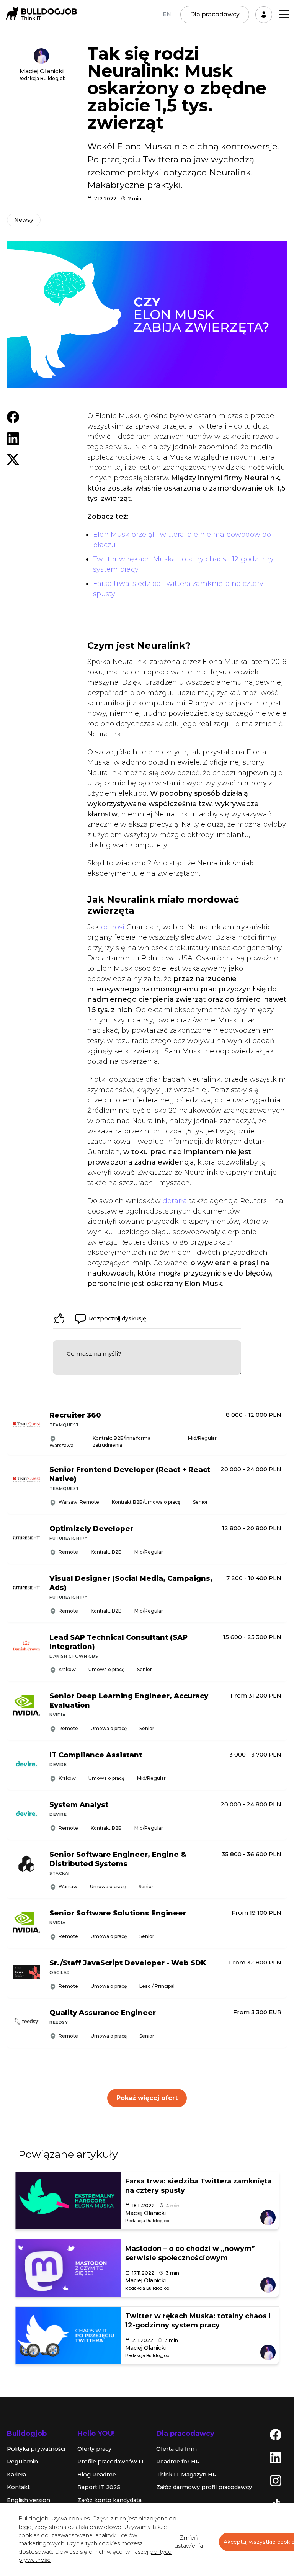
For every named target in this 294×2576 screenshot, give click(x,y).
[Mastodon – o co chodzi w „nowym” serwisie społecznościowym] (68, 2268)
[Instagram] (276, 2480)
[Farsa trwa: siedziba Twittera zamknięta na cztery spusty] (68, 2201)
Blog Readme (97, 2475)
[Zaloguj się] (264, 15)
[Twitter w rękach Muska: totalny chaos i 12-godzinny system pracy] (68, 2336)
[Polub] (59, 1318)
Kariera (16, 2475)
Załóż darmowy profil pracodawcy (204, 2487)
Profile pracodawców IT (111, 2462)
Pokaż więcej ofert (147, 2098)
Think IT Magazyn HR (186, 2475)
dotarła (175, 1201)
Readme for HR (178, 2462)
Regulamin (22, 2462)
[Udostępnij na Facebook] (13, 417)
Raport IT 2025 (99, 2487)
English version (29, 2500)
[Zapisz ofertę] (276, 1439)
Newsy (24, 220)
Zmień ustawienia (189, 2542)
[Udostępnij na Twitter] (13, 459)
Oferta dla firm (176, 2449)
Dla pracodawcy (215, 14)
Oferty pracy (94, 2449)
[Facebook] (276, 2434)
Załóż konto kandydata (109, 2500)
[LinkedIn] (276, 2457)
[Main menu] (284, 14)
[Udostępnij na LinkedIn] (13, 438)
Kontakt (18, 2487)
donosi (113, 927)
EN (167, 14)
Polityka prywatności (36, 2449)
